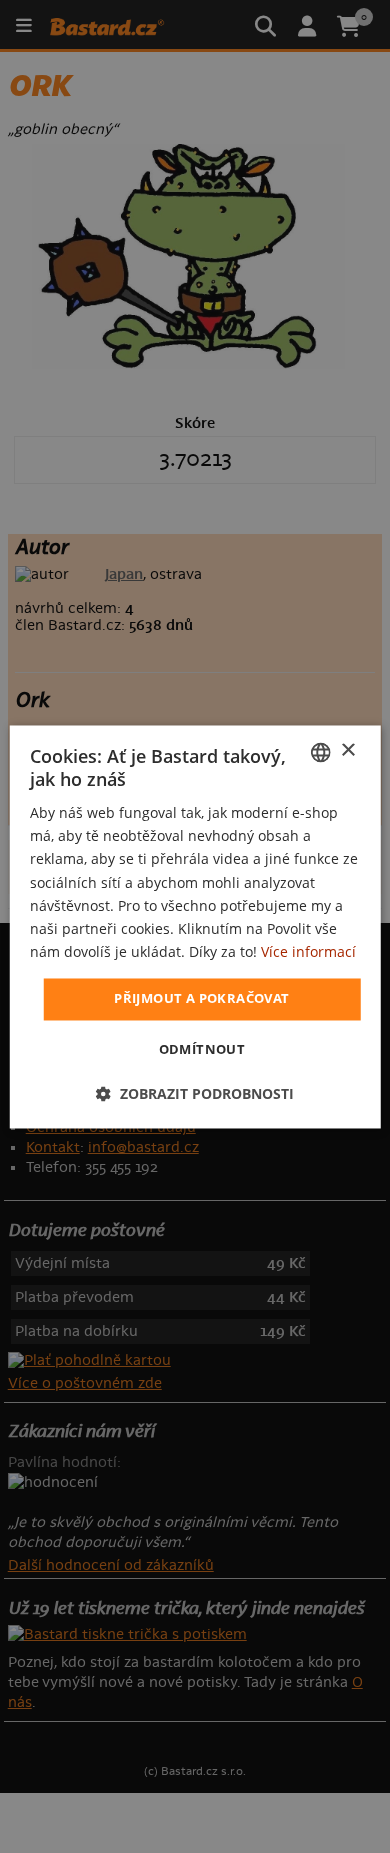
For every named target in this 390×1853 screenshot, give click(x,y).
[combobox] (320, 752)
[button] (195, 1093)
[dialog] (195, 926)
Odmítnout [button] (202, 1049)
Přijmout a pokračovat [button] (201, 998)
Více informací (308, 951)
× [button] (347, 750)
